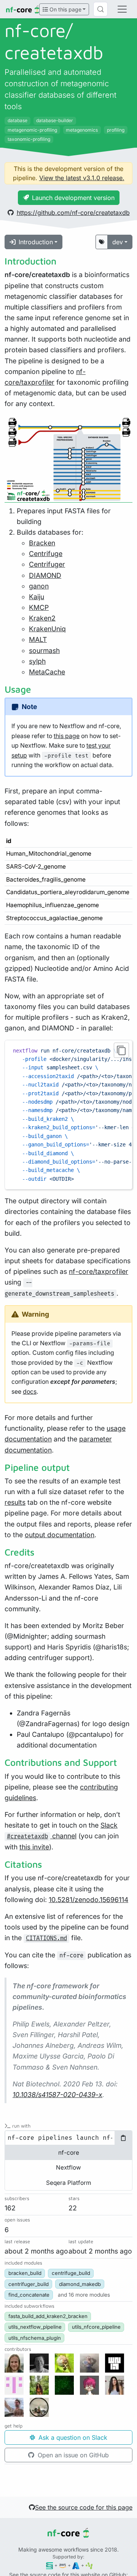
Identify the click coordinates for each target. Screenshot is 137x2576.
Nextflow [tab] (68, 2167)
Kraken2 (42, 618)
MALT (38, 639)
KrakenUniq (47, 629)
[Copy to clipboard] (121, 1050)
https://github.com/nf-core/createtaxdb (73, 213)
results (15, 1502)
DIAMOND (45, 575)
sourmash (44, 650)
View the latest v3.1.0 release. (82, 178)
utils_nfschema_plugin (35, 2338)
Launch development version (73, 198)
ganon (39, 586)
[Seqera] (50, 2565)
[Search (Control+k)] (100, 9)
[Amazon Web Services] (63, 2565)
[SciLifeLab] (89, 2565)
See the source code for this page (84, 2507)
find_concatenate (29, 2295)
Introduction (36, 242)
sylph (37, 661)
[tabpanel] (68, 2138)
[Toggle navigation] (122, 9)
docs (30, 1392)
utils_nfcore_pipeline (96, 2327)
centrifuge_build (71, 2273)
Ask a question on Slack (72, 2437)
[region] (68, 1115)
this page (67, 736)
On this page (65, 9)
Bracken (42, 543)
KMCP (39, 607)
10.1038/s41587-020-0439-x (57, 2095)
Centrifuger (47, 564)
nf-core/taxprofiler (99, 1271)
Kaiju (37, 597)
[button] (84, 2295)
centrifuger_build (29, 2284)
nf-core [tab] (69, 2153)
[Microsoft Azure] (76, 2565)
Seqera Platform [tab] (68, 2183)
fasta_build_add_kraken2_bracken (48, 2316)
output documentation (60, 1535)
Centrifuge (46, 554)
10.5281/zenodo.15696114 (88, 1900)
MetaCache (47, 672)
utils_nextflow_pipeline (35, 2327)
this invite (34, 1847)
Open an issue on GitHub (72, 2455)
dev (118, 242)
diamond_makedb (80, 2284)
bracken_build (25, 2273)
